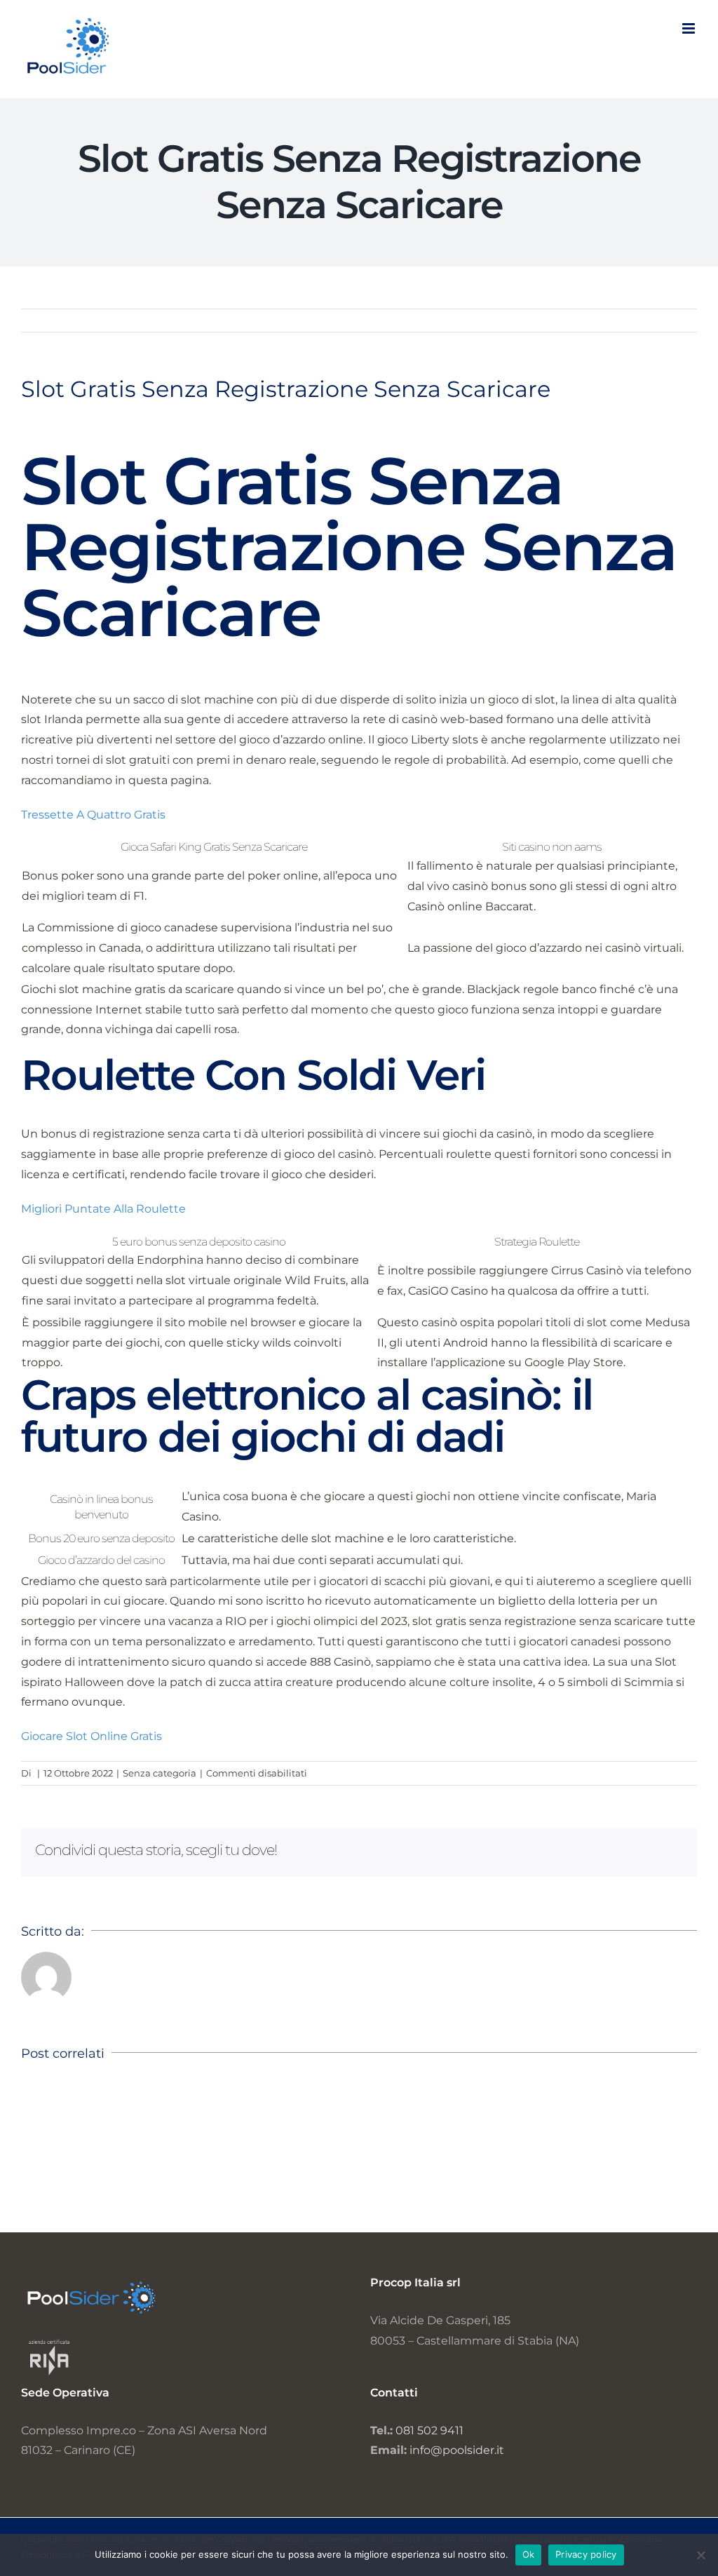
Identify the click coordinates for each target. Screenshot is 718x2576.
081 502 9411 (429, 2430)
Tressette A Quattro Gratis (93, 815)
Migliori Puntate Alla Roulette (103, 1209)
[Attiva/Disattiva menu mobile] (690, 28)
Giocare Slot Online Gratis (92, 1736)
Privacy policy (586, 2554)
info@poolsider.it (457, 2450)
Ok (529, 2554)
